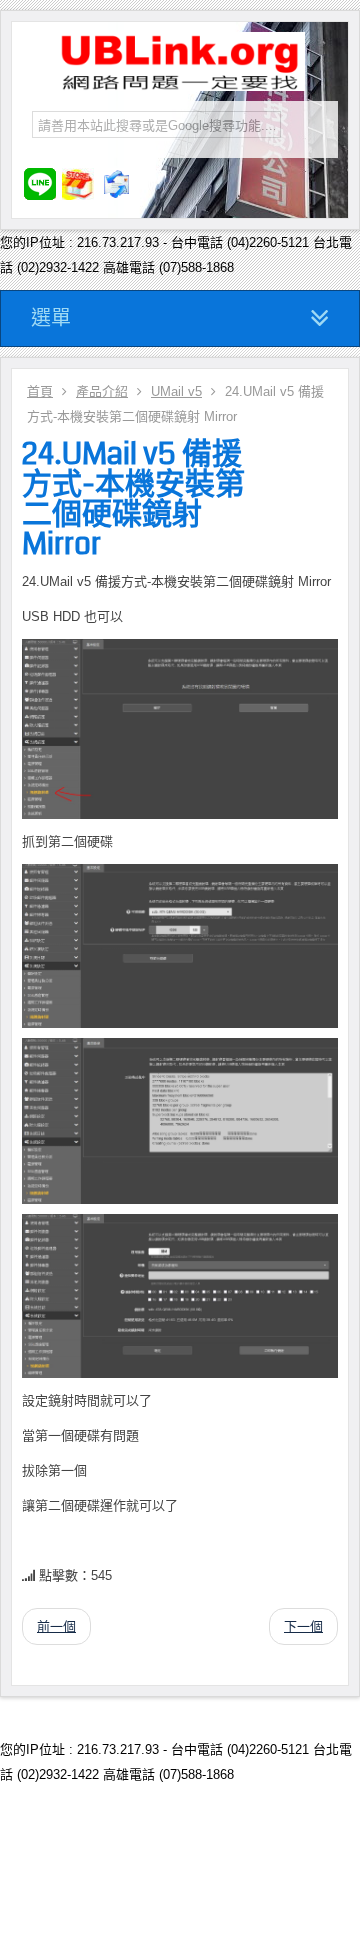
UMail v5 (176, 391)
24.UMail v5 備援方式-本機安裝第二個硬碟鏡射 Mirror (133, 499)
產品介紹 (102, 391)
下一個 (303, 1626)
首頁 (40, 391)
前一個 (56, 1626)
